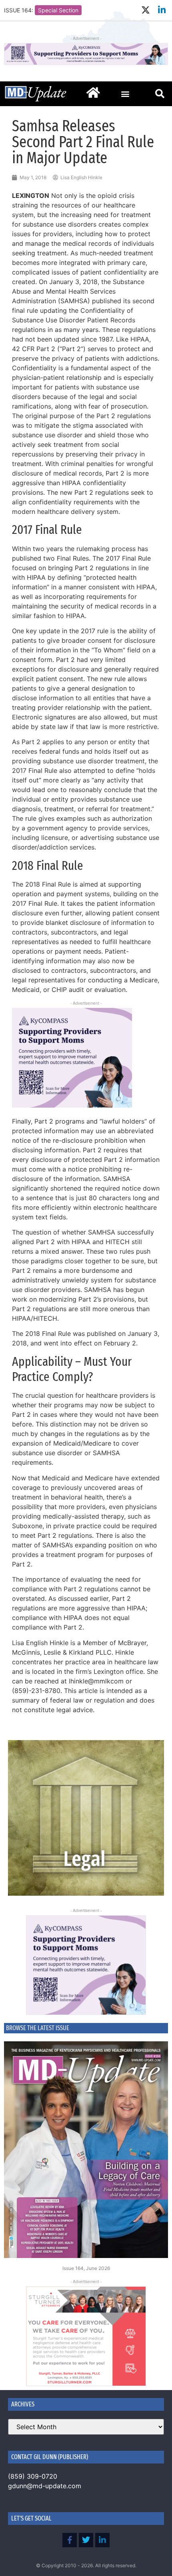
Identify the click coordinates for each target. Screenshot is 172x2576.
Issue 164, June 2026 (86, 2268)
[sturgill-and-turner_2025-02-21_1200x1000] (86, 2336)
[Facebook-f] (70, 2540)
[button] (125, 94)
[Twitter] (86, 2540)
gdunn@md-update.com (45, 2486)
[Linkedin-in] (162, 10)
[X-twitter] (145, 10)
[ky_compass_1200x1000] (86, 1965)
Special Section (58, 10)
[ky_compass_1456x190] (86, 63)
